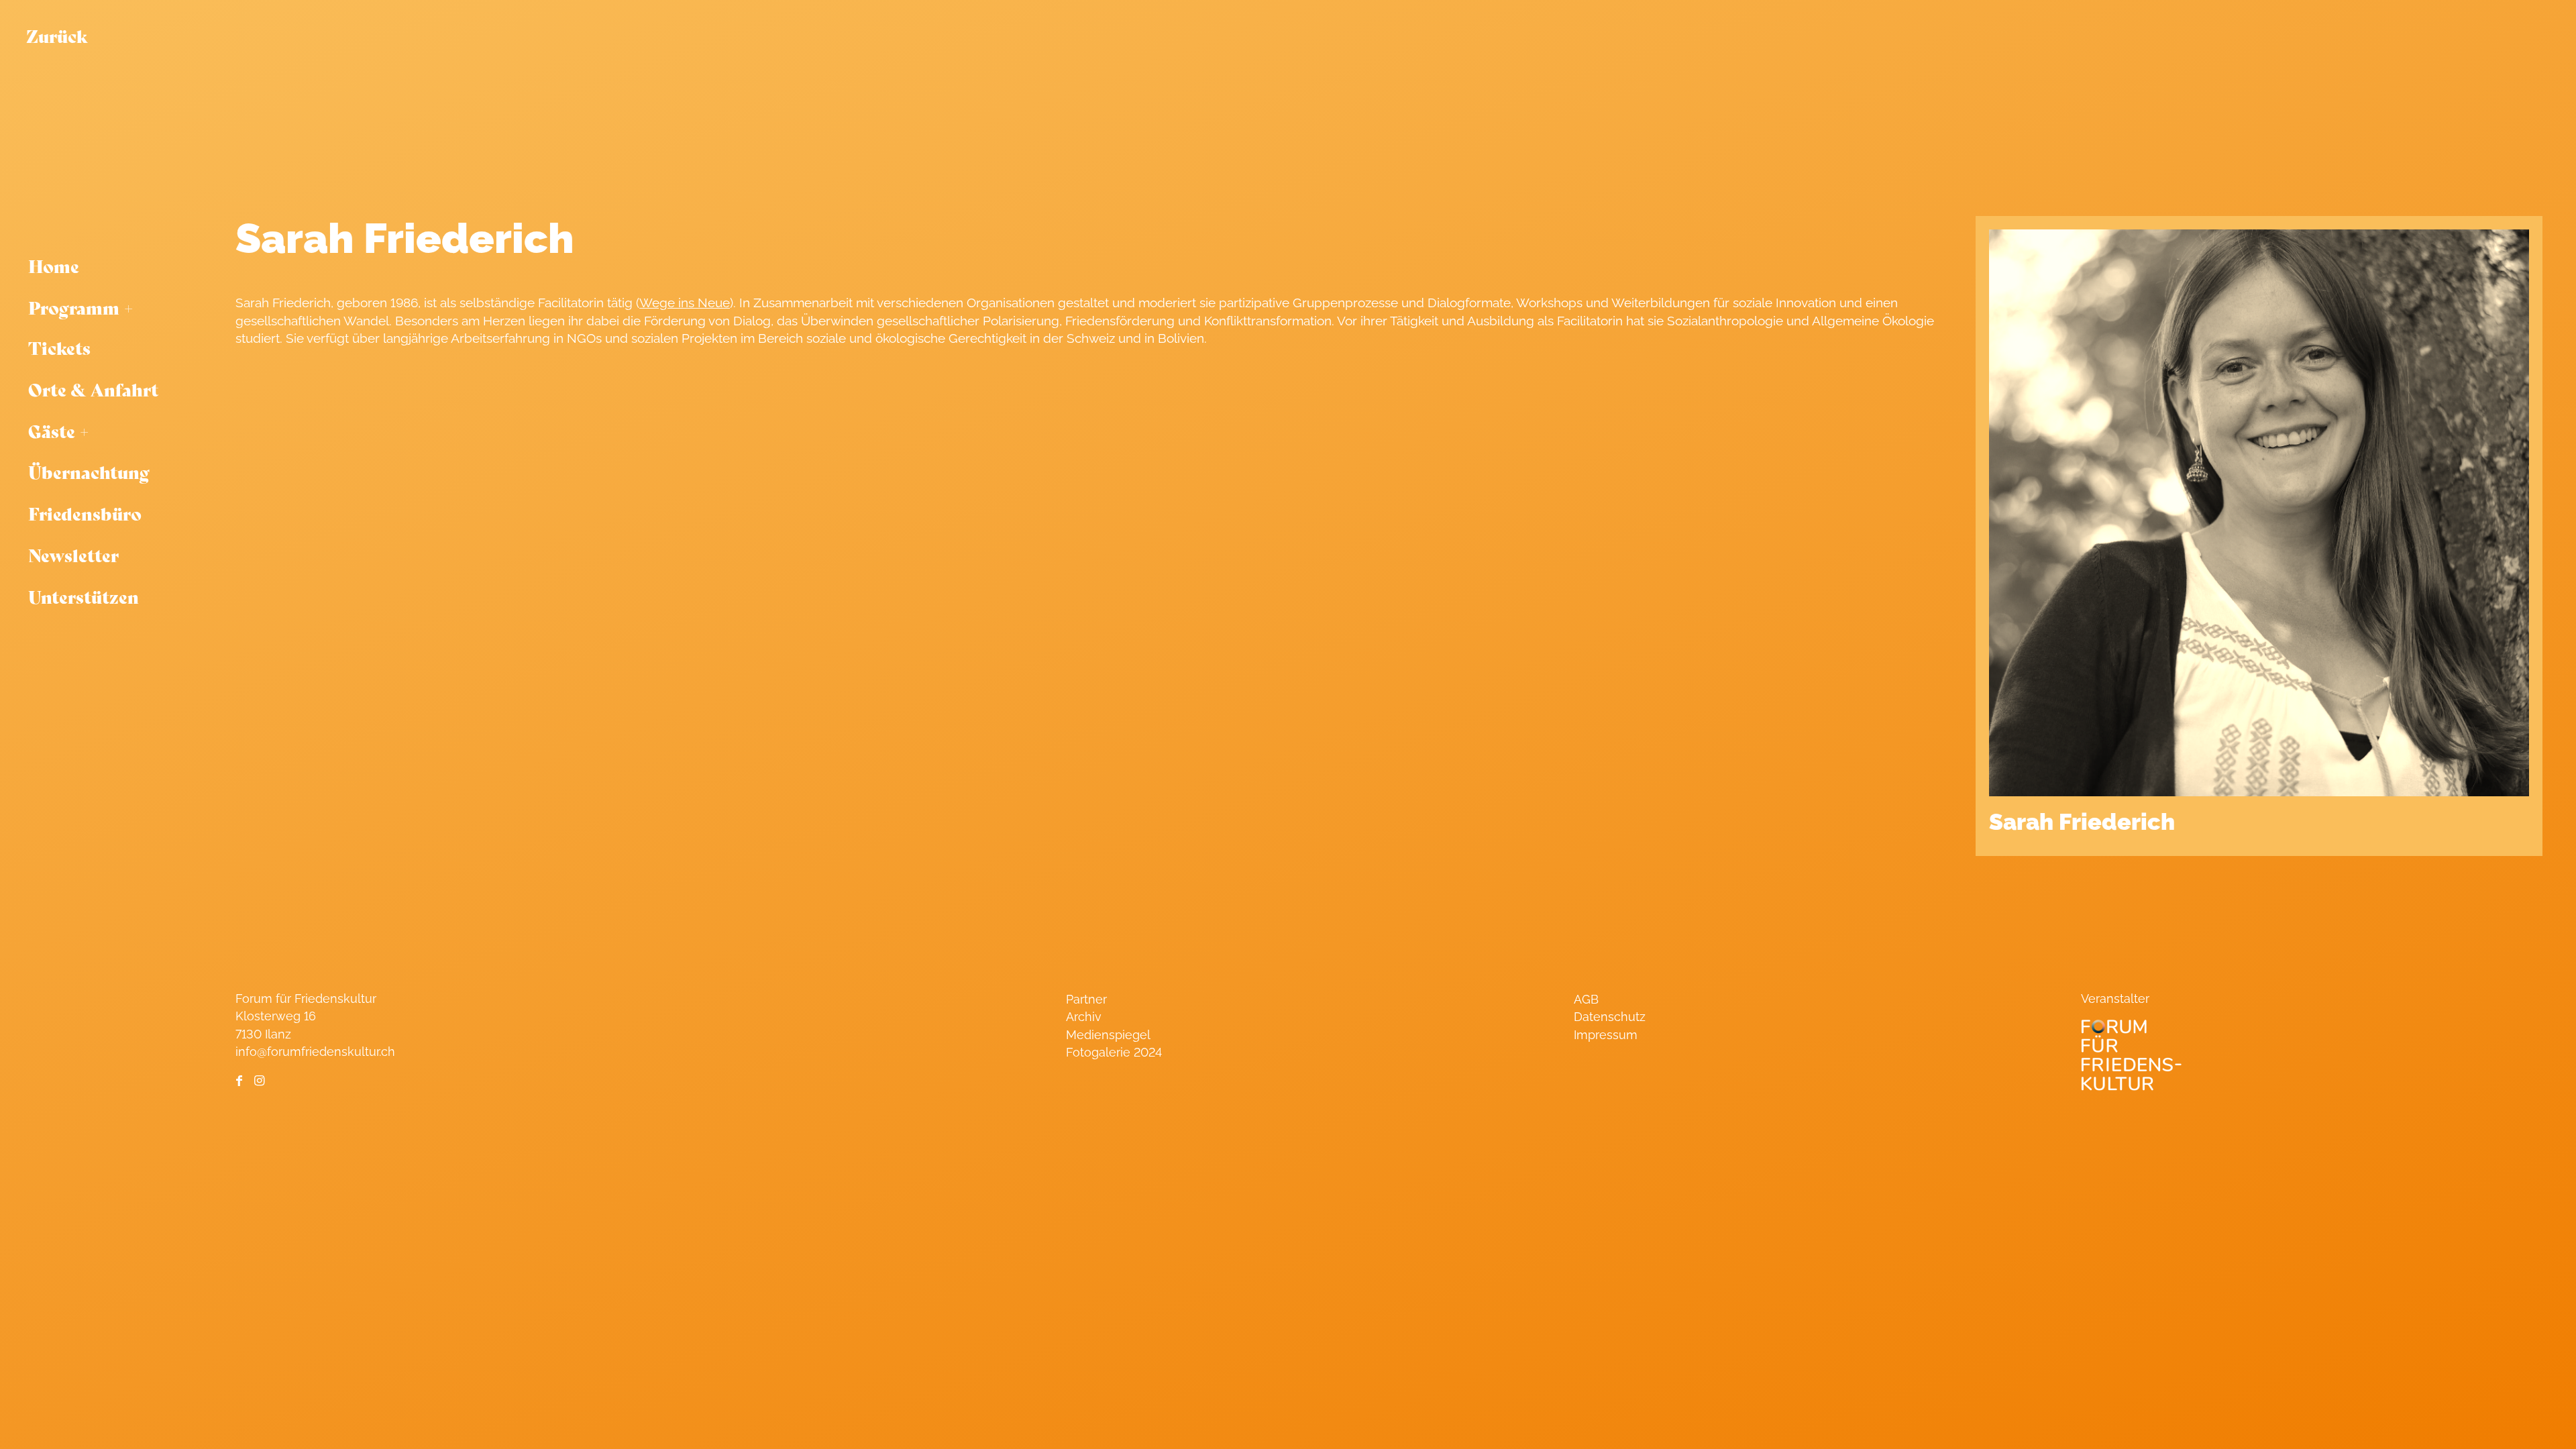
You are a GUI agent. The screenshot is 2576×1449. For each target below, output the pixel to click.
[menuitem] (114, 266)
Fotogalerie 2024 (1114, 1052)
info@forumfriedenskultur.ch (315, 1052)
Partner (1086, 999)
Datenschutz (1610, 1017)
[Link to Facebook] (239, 1081)
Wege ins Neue (685, 303)
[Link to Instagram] (259, 1081)
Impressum (1606, 1035)
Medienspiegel (1108, 1035)
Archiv (1084, 1017)
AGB (1586, 999)
